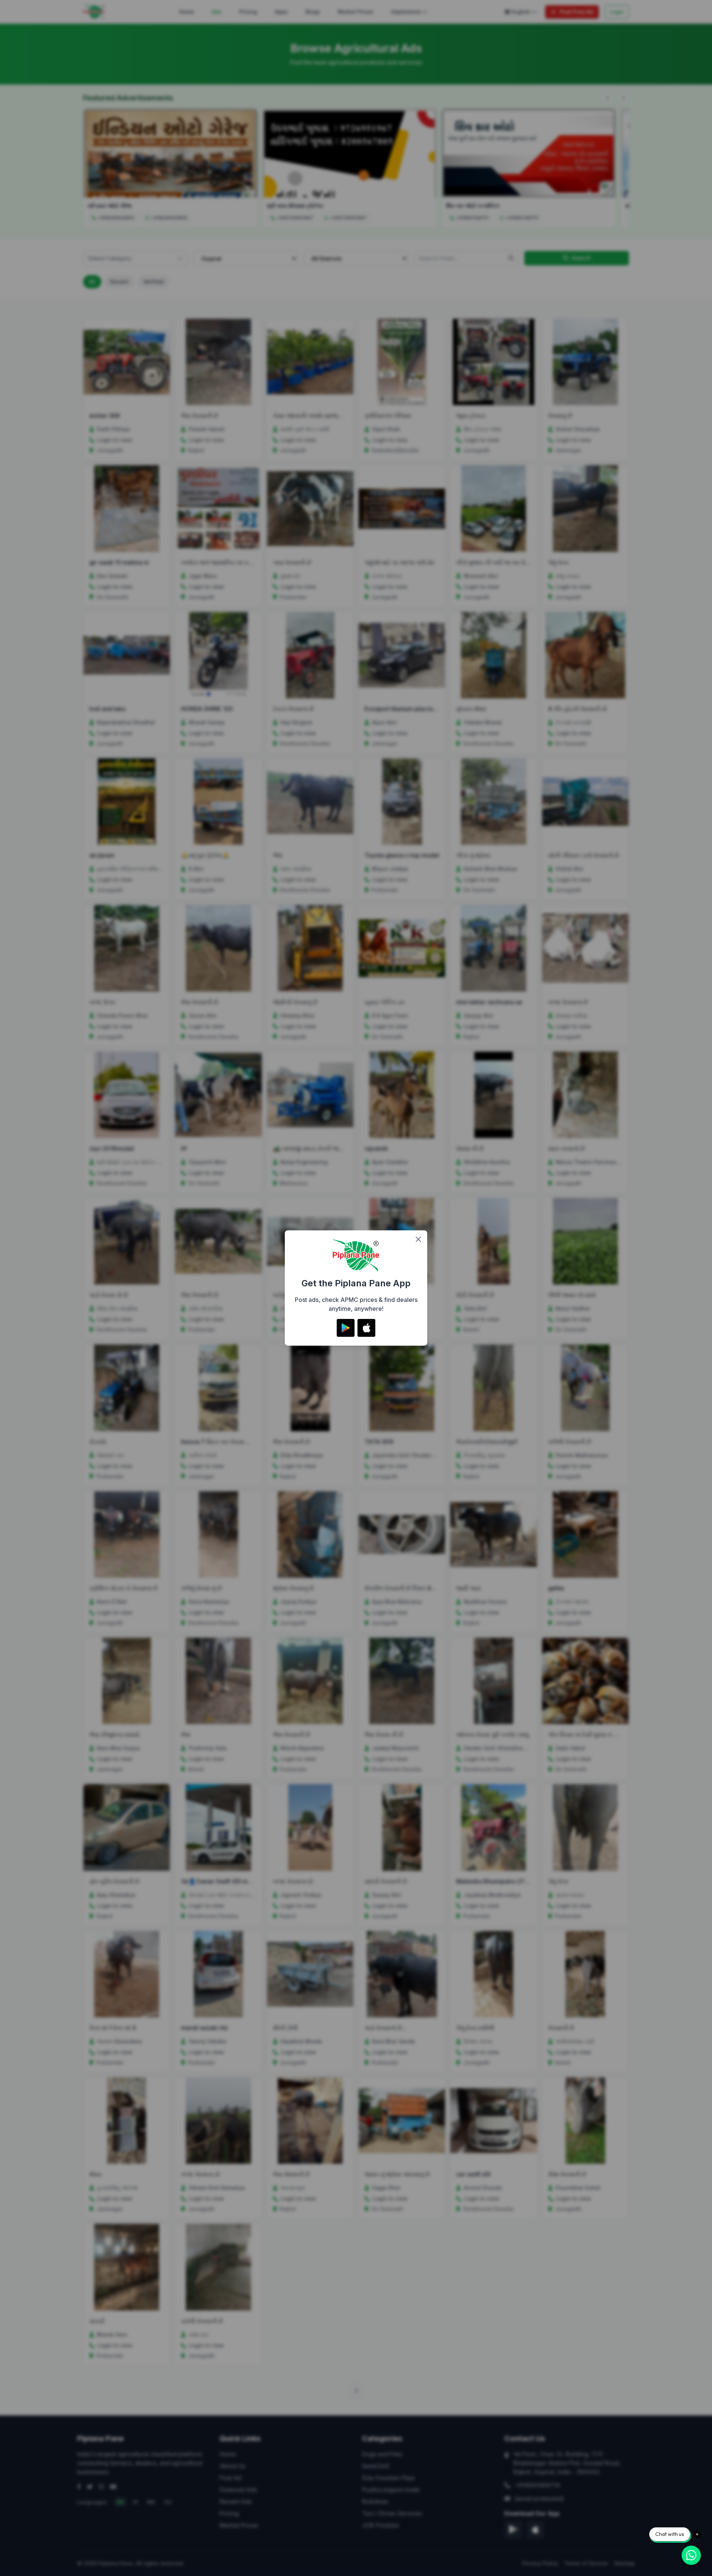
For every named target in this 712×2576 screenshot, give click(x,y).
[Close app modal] (418, 1239)
